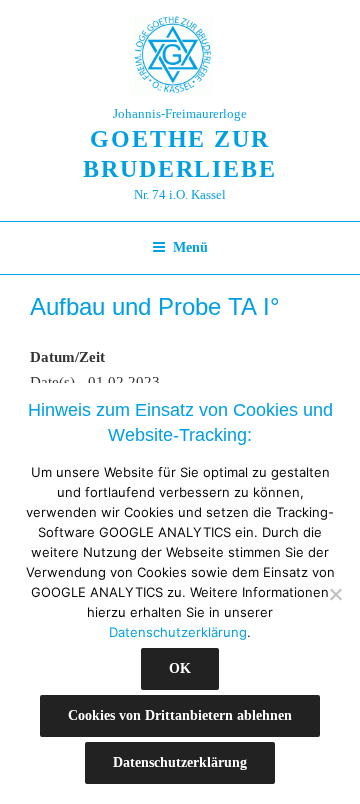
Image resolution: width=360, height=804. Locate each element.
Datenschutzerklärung (178, 632)
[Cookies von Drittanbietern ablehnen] (335, 594)
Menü (190, 247)
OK (180, 668)
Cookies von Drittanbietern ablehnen (180, 715)
